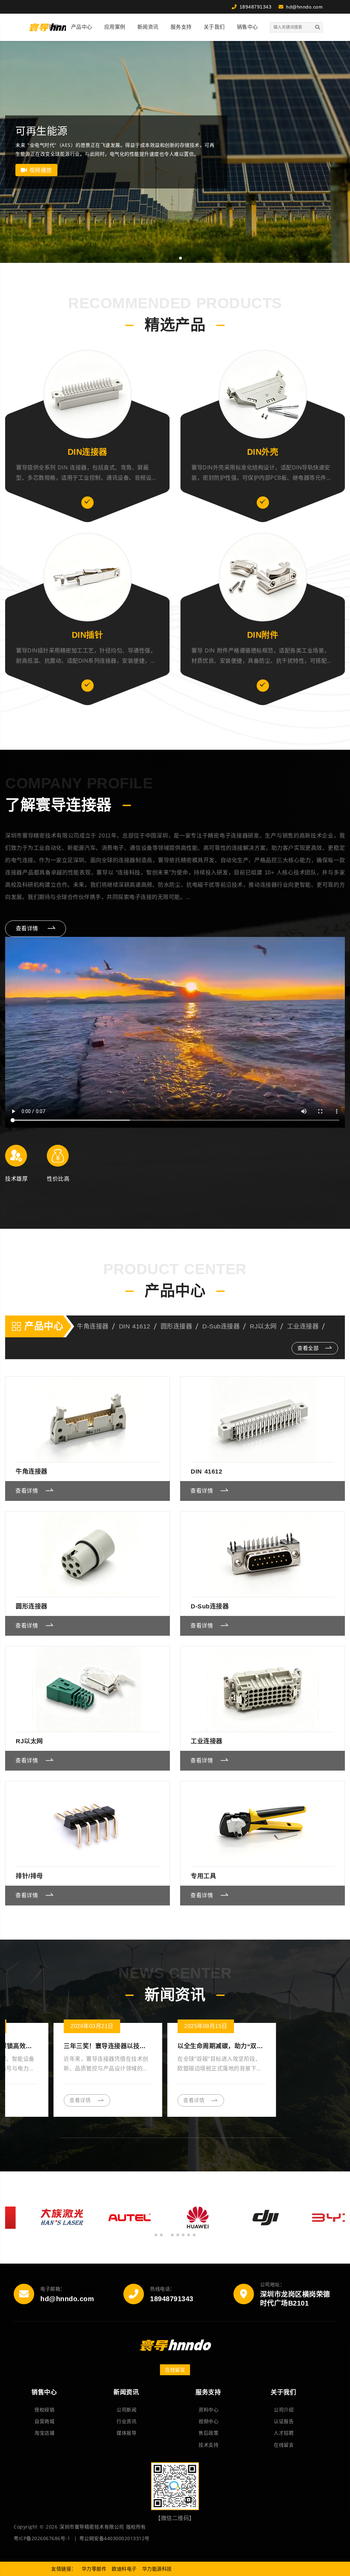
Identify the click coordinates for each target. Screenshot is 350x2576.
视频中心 (208, 2421)
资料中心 (208, 2410)
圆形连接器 (177, 1326)
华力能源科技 (157, 2569)
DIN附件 (263, 635)
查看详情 (28, 928)
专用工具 (203, 1876)
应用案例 (115, 27)
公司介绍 (284, 2410)
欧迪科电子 (124, 2569)
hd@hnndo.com (67, 2299)
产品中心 (82, 27)
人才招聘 (284, 2433)
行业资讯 (126, 2421)
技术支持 (208, 2445)
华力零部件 (94, 2569)
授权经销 (44, 2410)
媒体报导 (126, 2433)
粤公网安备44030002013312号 (115, 2538)
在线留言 (175, 2370)
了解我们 (32, 170)
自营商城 (44, 2421)
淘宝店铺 (44, 2433)
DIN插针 (87, 635)
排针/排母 (29, 1876)
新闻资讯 (148, 27)
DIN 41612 (135, 1326)
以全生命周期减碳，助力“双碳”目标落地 (49, 2046)
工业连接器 (303, 1326)
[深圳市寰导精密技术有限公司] (54, 27)
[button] (170, 258)
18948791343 (172, 2299)
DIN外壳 (263, 452)
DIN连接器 (87, 452)
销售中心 (247, 27)
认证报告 (284, 2421)
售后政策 (208, 2433)
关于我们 (214, 27)
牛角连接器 (93, 1326)
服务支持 (181, 27)
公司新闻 (126, 2410)
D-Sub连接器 (221, 1326)
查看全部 (309, 1348)
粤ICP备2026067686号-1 (42, 2538)
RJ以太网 (263, 1326)
